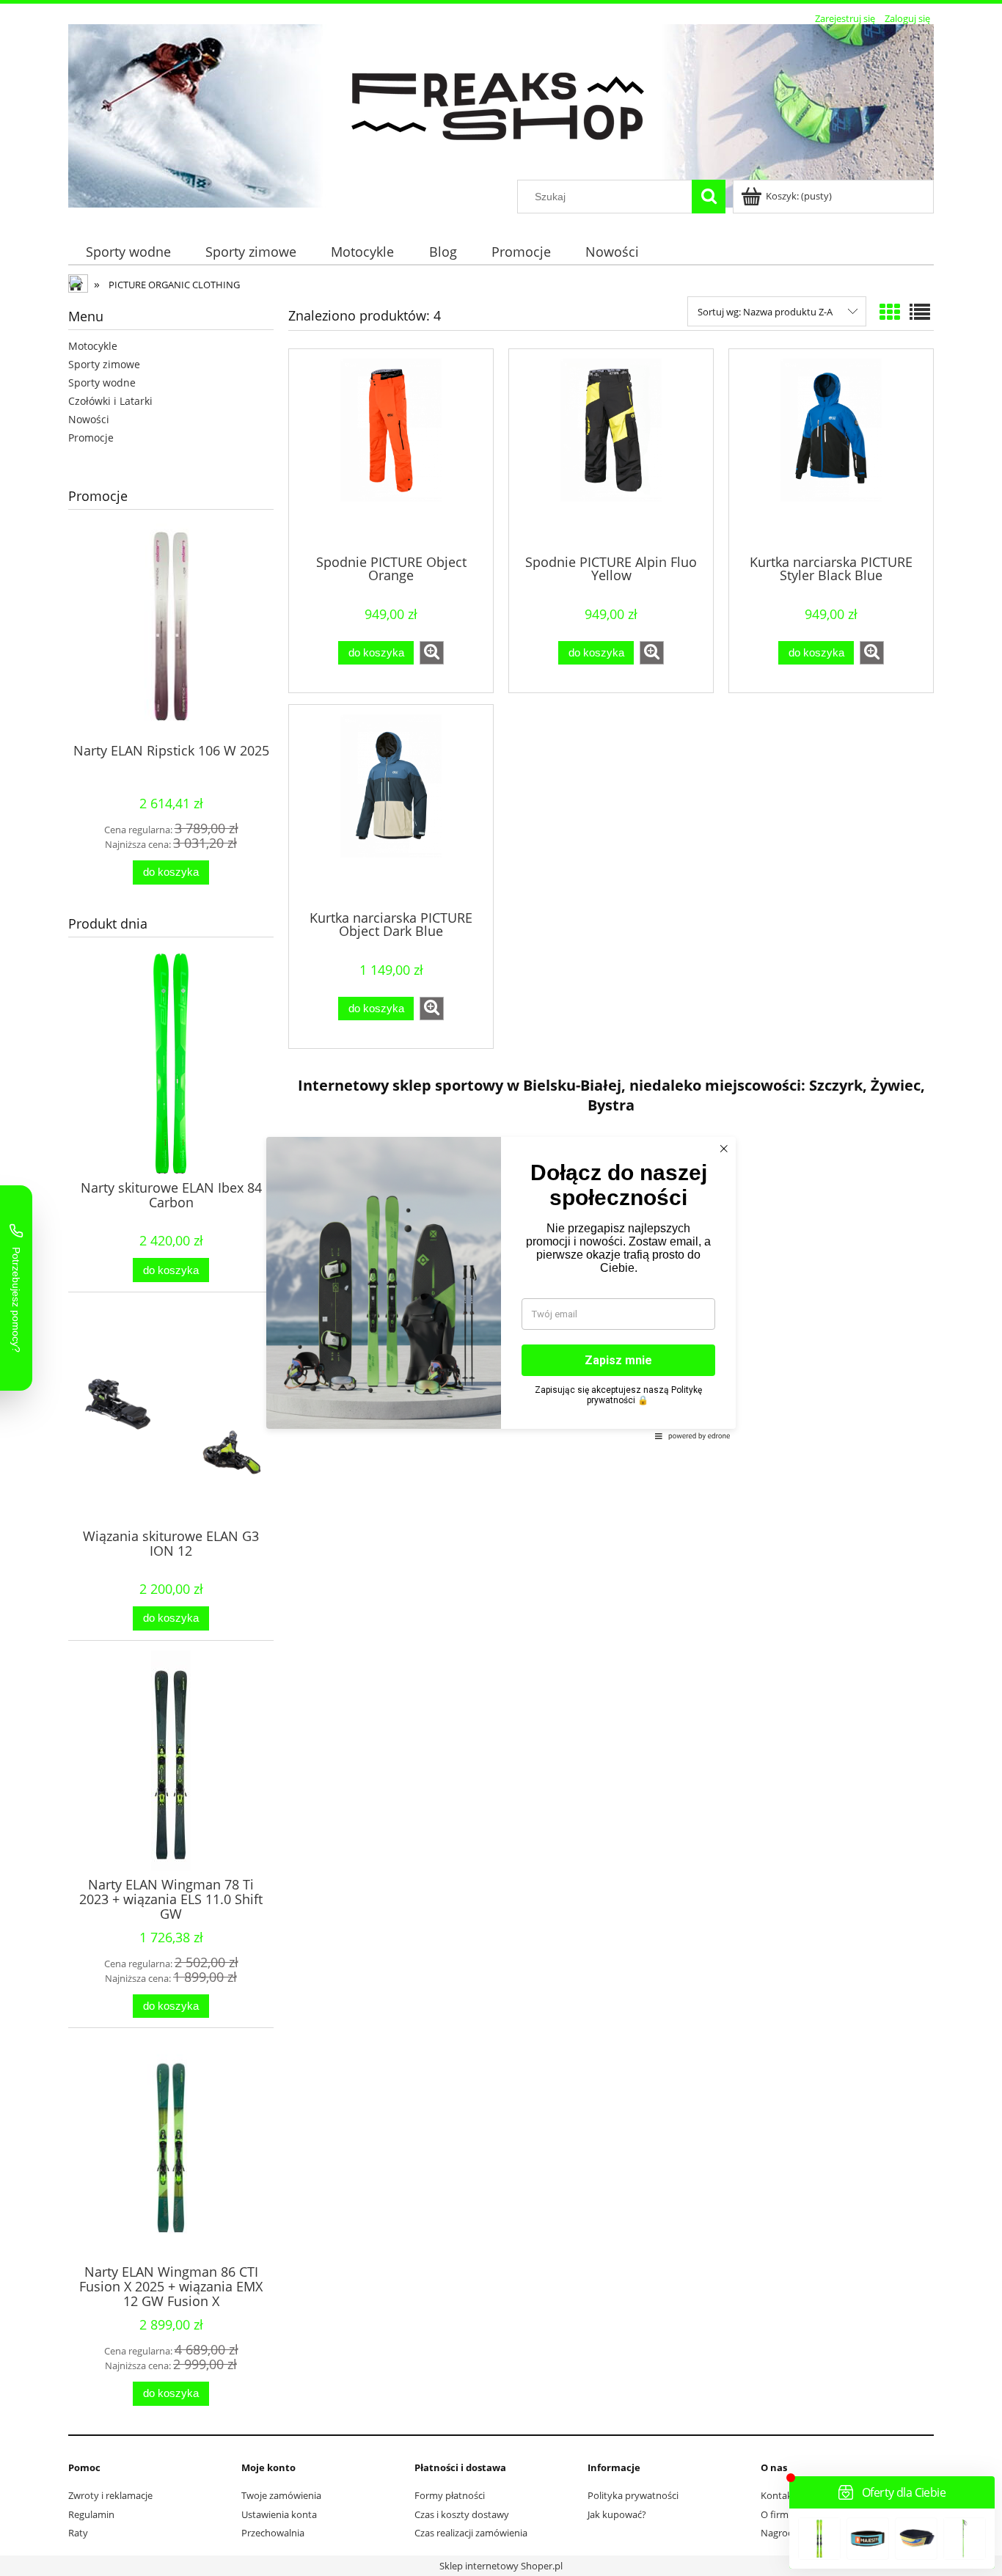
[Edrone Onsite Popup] (501, 1288)
